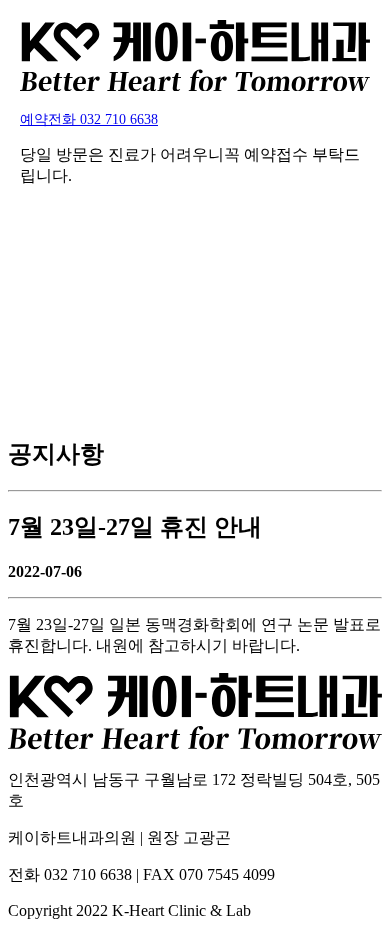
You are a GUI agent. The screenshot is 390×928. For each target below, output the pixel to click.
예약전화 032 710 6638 (89, 119)
